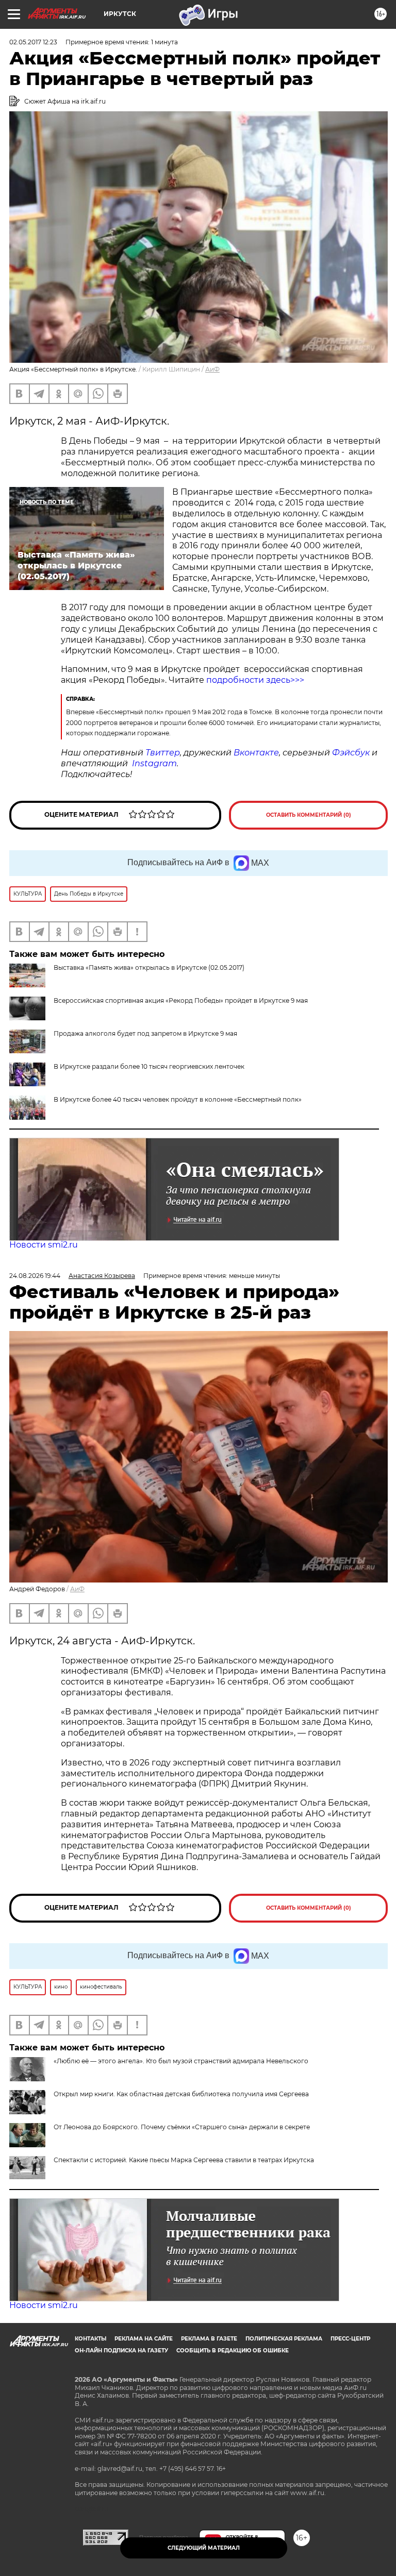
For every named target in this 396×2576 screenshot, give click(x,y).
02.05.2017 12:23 (33, 42)
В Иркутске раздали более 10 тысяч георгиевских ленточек (149, 1066)
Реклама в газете (209, 2339)
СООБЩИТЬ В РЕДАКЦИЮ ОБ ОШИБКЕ (233, 2351)
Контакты (90, 2339)
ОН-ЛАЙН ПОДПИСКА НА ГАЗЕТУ (121, 2351)
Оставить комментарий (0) (309, 815)
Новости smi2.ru (44, 1245)
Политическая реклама (284, 2339)
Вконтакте (256, 753)
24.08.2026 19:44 (35, 1276)
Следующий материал (204, 2548)
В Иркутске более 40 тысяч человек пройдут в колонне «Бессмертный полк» (178, 1099)
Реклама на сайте (144, 2339)
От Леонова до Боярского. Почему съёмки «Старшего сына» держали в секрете (182, 2127)
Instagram (154, 763)
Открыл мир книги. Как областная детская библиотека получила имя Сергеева (181, 2094)
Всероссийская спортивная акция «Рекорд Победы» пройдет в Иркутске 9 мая (181, 1000)
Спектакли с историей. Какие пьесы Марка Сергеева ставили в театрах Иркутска (184, 2160)
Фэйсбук (351, 753)
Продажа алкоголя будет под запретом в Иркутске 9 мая (145, 1033)
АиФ (212, 369)
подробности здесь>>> (255, 680)
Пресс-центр (350, 2339)
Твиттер (163, 753)
